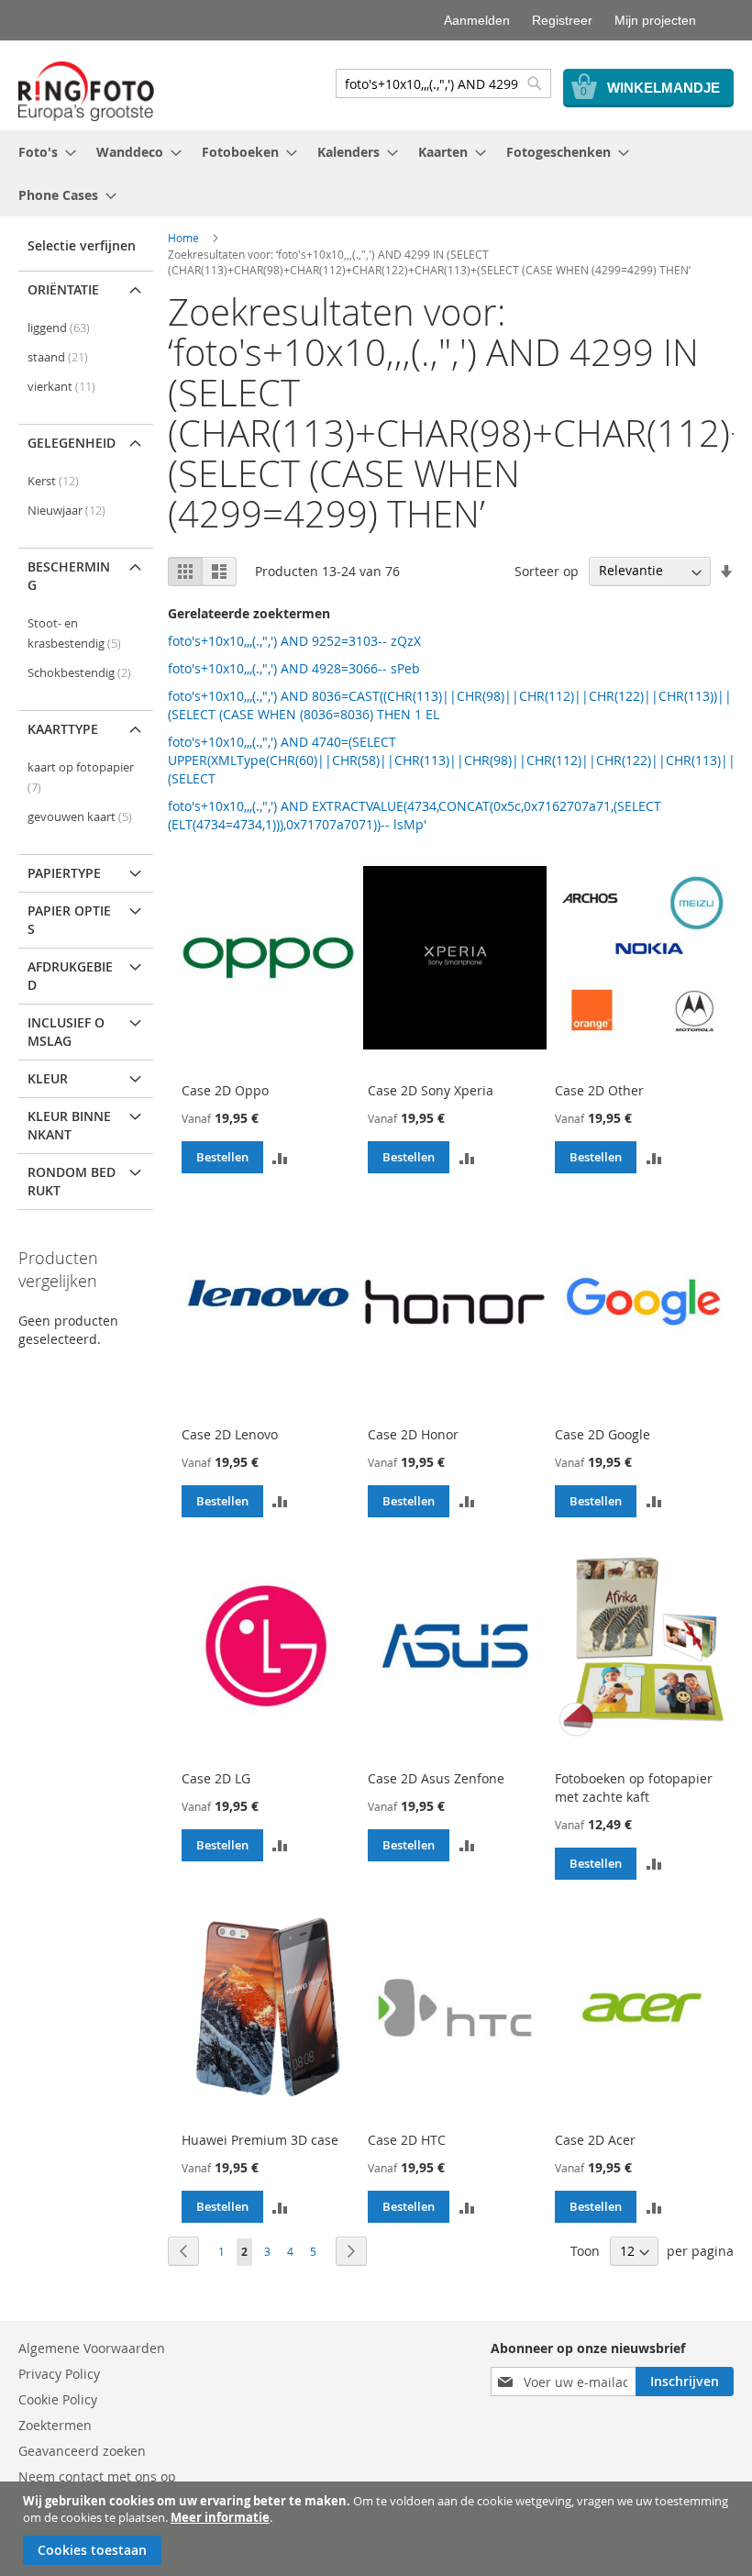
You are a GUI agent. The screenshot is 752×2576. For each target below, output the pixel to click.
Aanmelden (477, 20)
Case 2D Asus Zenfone (436, 1778)
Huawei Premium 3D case (260, 2140)
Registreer (562, 20)
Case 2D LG (216, 1778)
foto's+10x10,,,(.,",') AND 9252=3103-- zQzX (294, 641)
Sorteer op (547, 570)
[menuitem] (42, 152)
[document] (378, 2529)
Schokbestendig (79, 673)
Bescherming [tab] (69, 576)
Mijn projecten (655, 20)
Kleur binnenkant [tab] (69, 1125)
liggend (59, 328)
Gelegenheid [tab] (72, 443)
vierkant (61, 387)
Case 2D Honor (413, 1434)
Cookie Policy (58, 2399)
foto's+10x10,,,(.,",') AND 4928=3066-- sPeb (294, 668)
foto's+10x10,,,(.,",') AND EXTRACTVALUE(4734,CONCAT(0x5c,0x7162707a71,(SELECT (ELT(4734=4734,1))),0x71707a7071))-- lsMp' (415, 815)
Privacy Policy (59, 2374)
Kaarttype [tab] (63, 729)
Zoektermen (55, 2425)
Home (183, 238)
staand (58, 357)
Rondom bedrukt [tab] (72, 1181)
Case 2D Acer (595, 2140)
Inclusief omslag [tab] (66, 1032)
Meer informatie (220, 2517)
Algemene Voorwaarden (92, 2348)
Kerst (53, 481)
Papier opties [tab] (69, 920)
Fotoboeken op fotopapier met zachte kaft (634, 1788)
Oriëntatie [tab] (63, 289)
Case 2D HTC (407, 2140)
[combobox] (443, 83)
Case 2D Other (599, 1090)
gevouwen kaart (80, 817)
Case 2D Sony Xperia (431, 1090)
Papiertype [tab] (64, 873)
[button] (281, 1157)
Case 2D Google (603, 1434)
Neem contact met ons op (97, 2476)
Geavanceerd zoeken (82, 2451)
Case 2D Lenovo (230, 1434)
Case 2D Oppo (225, 1090)
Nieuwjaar (66, 511)
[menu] (376, 173)
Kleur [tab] (48, 1078)
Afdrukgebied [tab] (70, 976)
